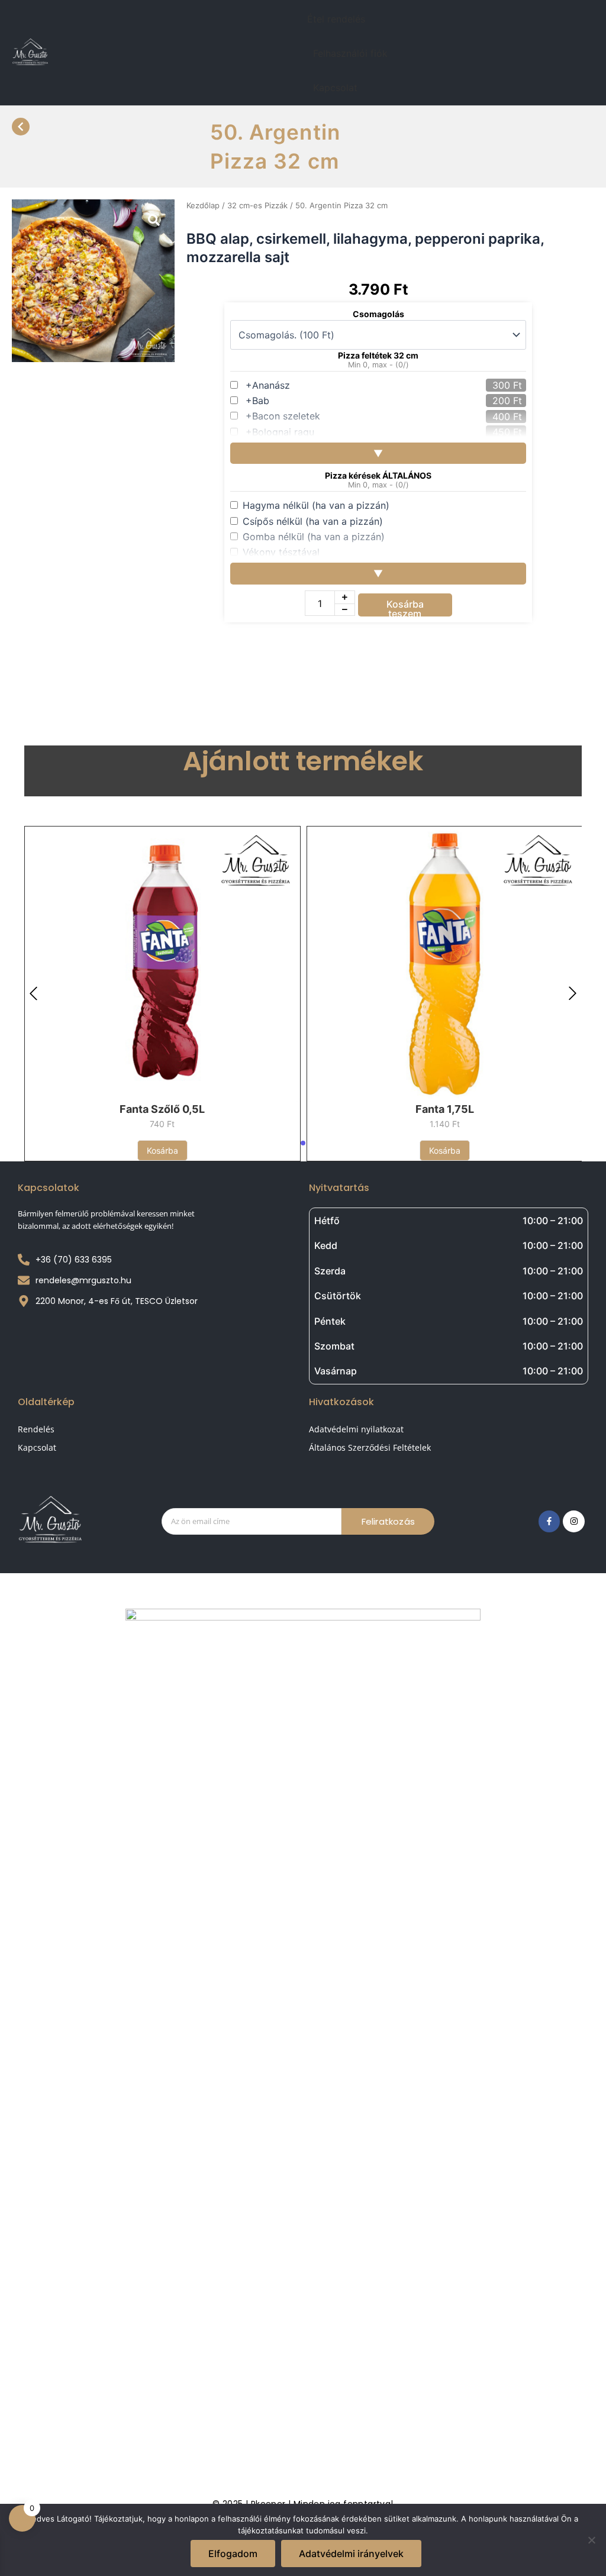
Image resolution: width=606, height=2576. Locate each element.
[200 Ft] (524, 401)
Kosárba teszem (405, 607)
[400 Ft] (524, 417)
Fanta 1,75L (445, 1109)
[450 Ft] (524, 432)
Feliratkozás (388, 1521)
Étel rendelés (336, 19)
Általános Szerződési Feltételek (370, 1447)
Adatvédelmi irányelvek (351, 2554)
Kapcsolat (335, 88)
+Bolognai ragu (280, 432)
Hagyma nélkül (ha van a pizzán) (316, 505)
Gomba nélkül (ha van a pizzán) (314, 537)
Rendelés (36, 1429)
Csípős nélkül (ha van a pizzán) (313, 521)
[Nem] (591, 2540)
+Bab (257, 401)
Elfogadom (233, 2554)
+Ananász (268, 385)
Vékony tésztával (281, 552)
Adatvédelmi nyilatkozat (356, 1429)
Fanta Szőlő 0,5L (162, 1109)
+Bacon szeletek (283, 416)
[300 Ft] (524, 385)
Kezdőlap (203, 205)
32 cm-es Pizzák (257, 205)
